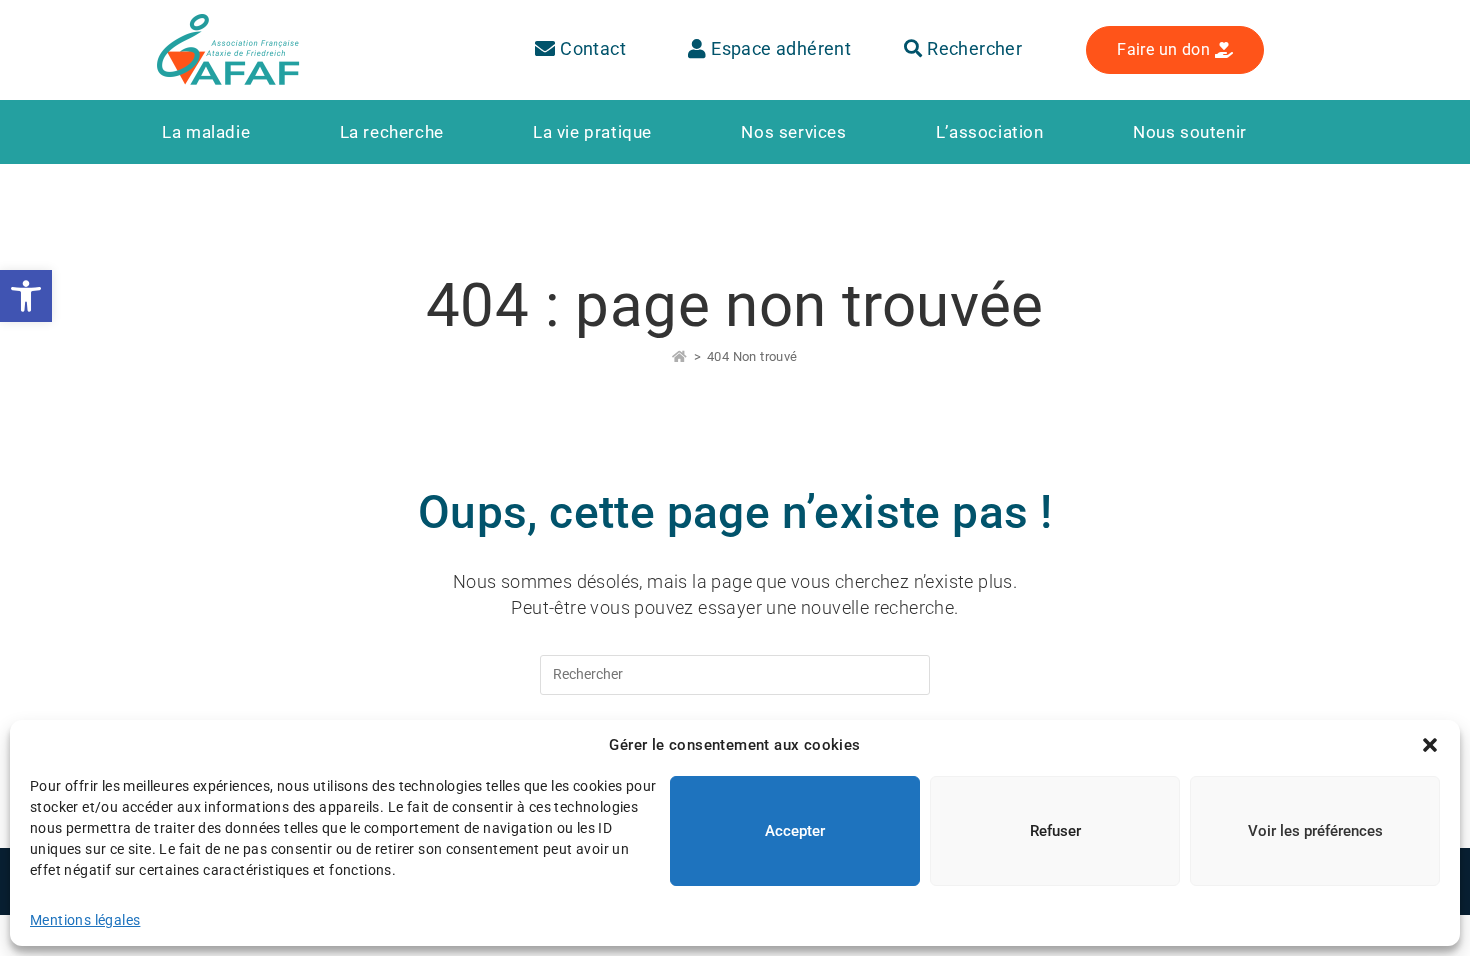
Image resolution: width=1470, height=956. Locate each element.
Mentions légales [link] (85, 920)
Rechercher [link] (972, 48)
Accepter (795, 831)
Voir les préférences (1315, 831)
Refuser (1055, 831)
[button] (1430, 745)
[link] (26, 296)
